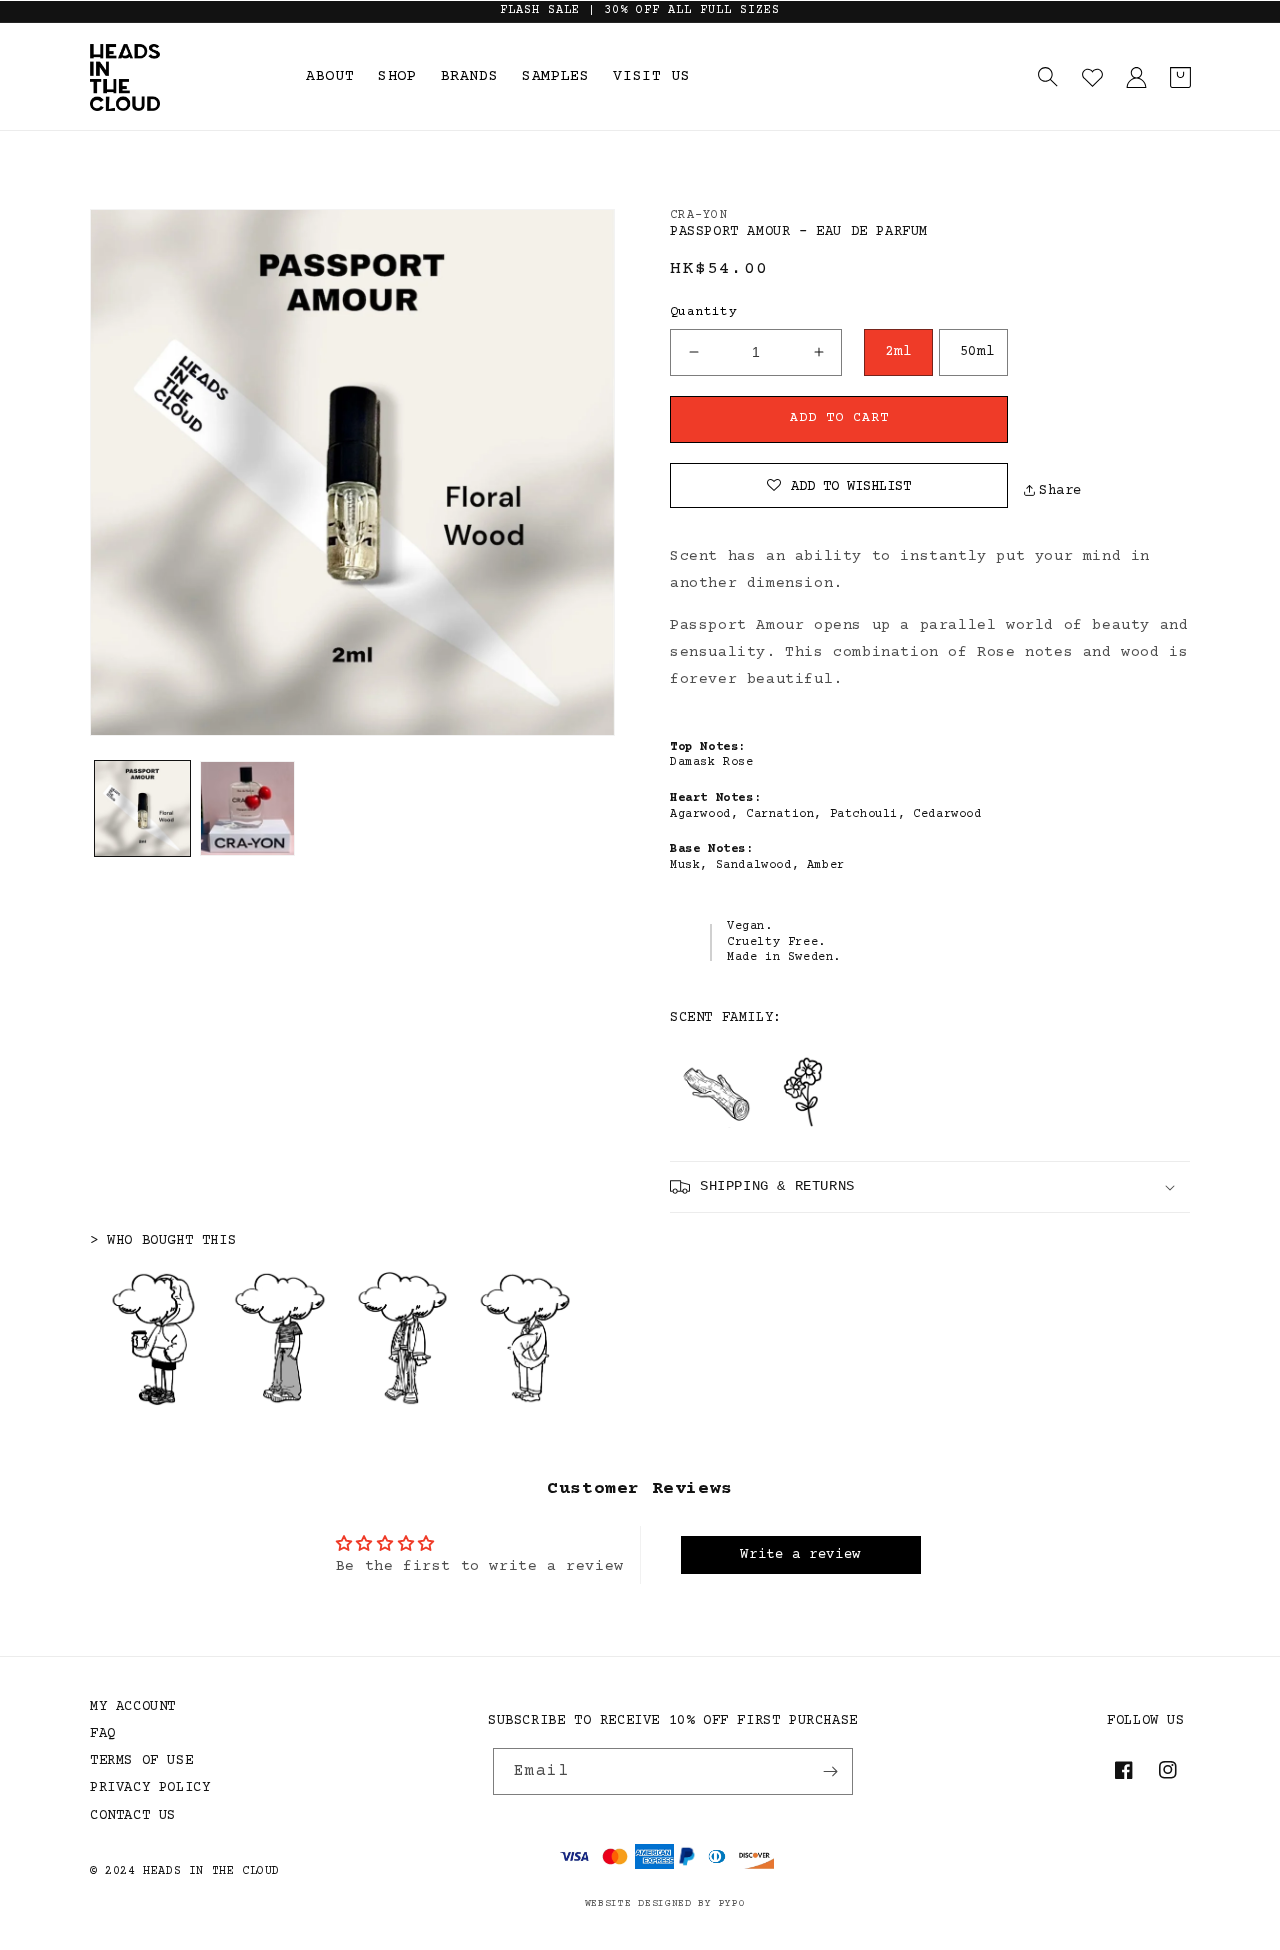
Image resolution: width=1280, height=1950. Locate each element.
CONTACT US (133, 1816)
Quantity (703, 312)
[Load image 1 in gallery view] (142, 808)
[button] (1048, 77)
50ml (977, 352)
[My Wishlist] (1092, 77)
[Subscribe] (830, 1771)
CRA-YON (699, 215)
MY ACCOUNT (133, 1707)
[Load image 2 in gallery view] (247, 808)
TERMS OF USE (141, 1761)
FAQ (103, 1734)
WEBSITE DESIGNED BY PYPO (665, 1903)
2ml (898, 352)
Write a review (800, 1555)
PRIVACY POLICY (150, 1788)
